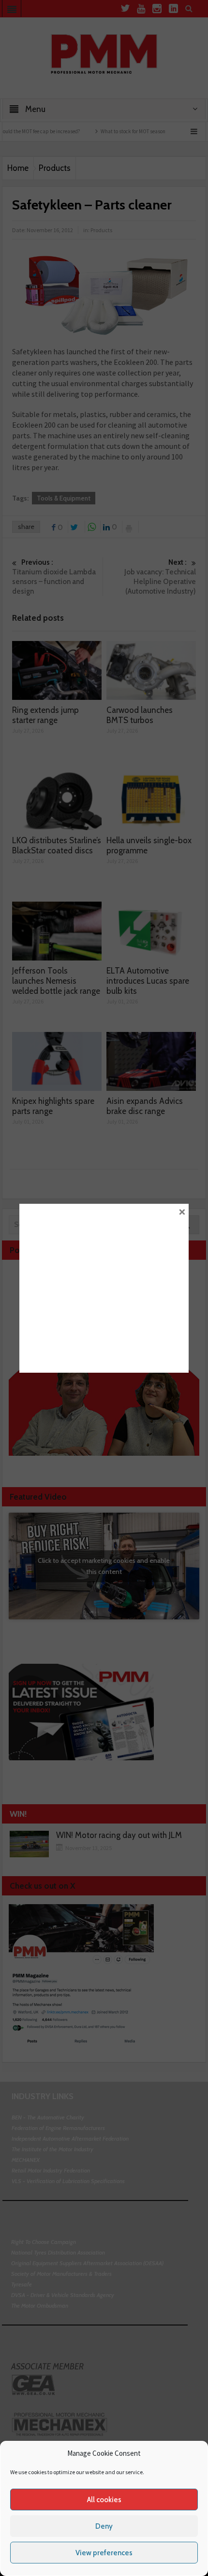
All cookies (104, 2500)
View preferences (104, 2553)
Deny (104, 2526)
